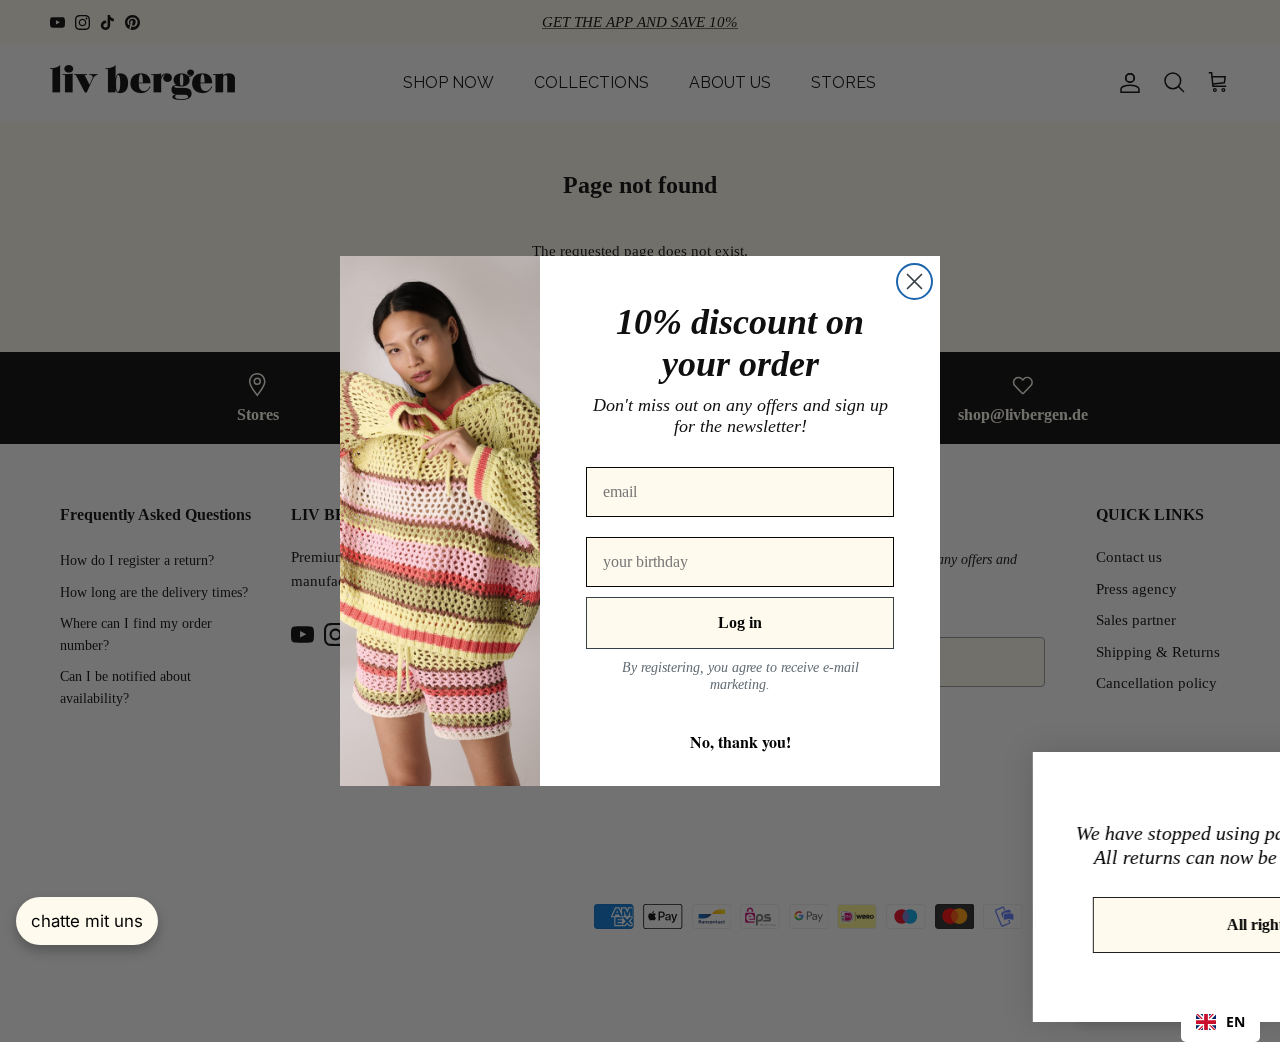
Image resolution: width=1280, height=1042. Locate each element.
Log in (740, 622)
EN (1235, 1021)
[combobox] (1220, 1022)
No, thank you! (740, 741)
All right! (1086, 924)
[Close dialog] (914, 281)
